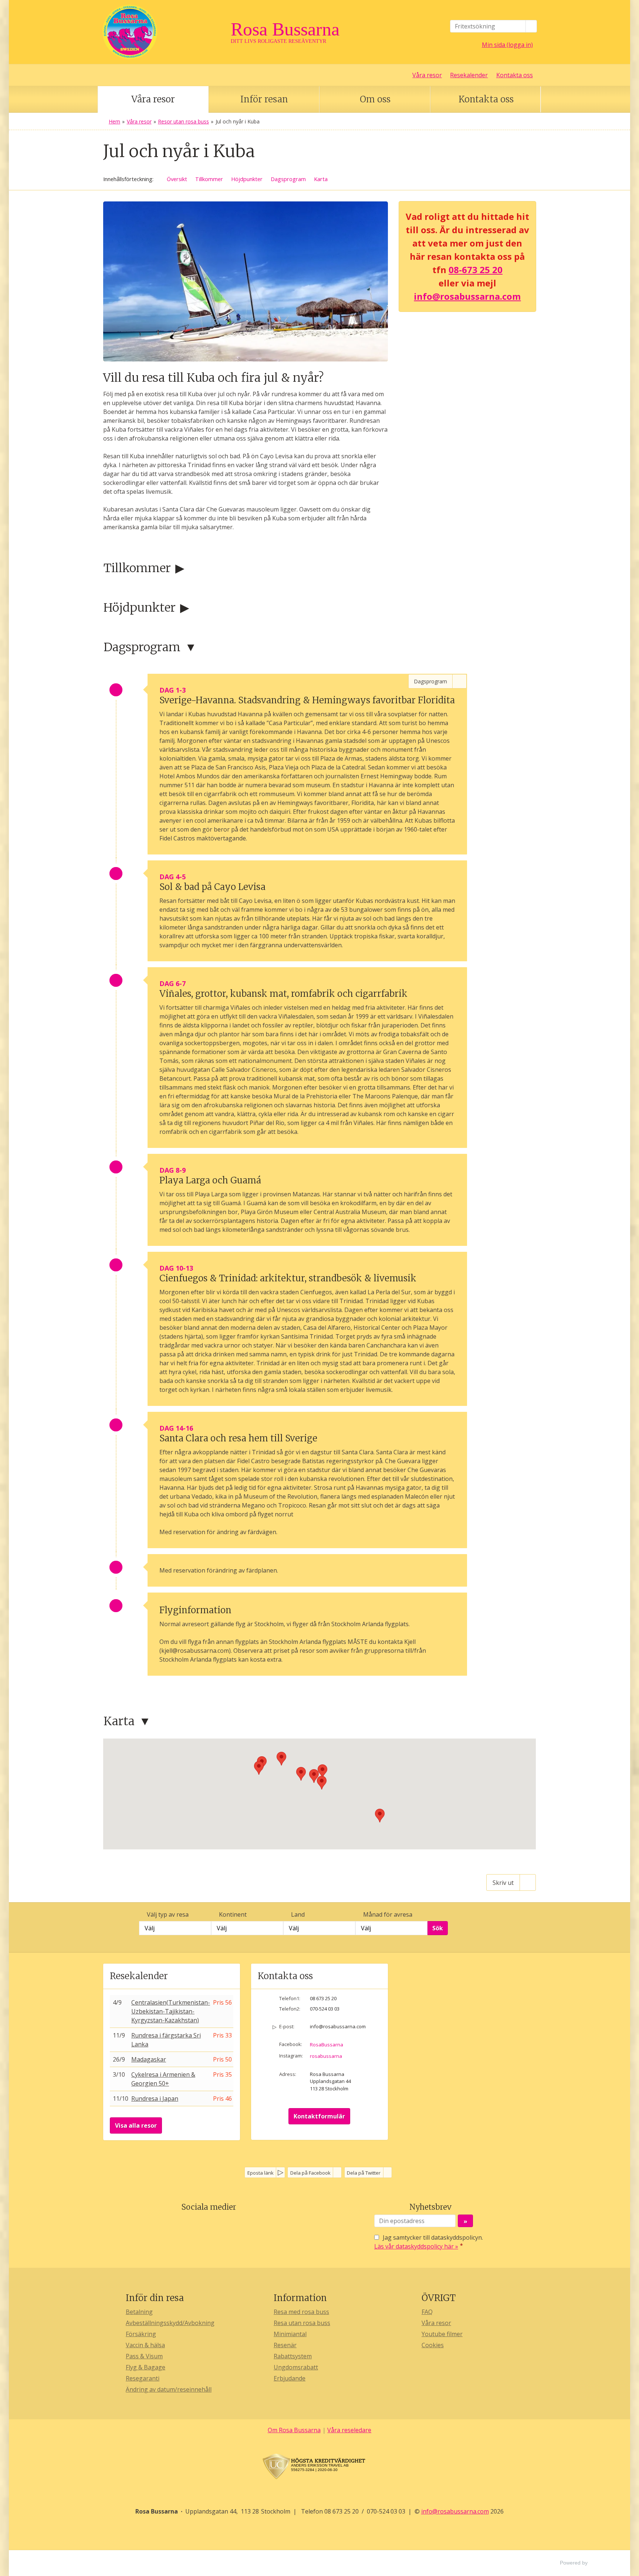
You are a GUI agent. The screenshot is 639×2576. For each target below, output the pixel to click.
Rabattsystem (293, 2356)
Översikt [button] (177, 179)
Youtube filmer (442, 2334)
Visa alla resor (136, 2125)
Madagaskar (149, 2059)
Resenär (285, 2345)
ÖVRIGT (439, 2298)
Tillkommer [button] (209, 179)
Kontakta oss (515, 75)
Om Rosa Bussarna (294, 2430)
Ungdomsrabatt (296, 2367)
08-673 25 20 (476, 270)
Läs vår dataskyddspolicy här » (416, 2246)
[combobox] (175, 1928)
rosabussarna (326, 2056)
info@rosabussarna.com (467, 296)
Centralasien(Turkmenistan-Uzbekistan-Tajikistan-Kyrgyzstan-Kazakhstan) (171, 2011)
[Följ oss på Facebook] (201, 2225)
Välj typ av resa (168, 1914)
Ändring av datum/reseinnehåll (169, 2389)
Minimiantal (290, 2334)
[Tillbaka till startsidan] (164, 32)
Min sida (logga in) (507, 45)
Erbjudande (290, 2378)
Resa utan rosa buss (302, 2323)
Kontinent (233, 1914)
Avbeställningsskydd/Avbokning (170, 2323)
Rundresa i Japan (155, 2098)
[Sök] (531, 26)
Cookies (433, 2345)
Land (298, 1914)
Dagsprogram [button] (288, 179)
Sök (438, 1928)
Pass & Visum (144, 2356)
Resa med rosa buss (301, 2312)
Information (300, 2298)
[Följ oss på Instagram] (216, 2225)
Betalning (139, 2312)
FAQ (427, 2312)
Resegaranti (143, 2378)
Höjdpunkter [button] (247, 179)
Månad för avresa (388, 1914)
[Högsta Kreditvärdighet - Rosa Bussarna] (319, 2467)
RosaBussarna (327, 2045)
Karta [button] (321, 179)
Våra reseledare (349, 2430)
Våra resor (427, 75)
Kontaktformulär (319, 2116)
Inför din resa (155, 2298)
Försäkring (141, 2334)
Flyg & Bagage (146, 2367)
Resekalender (469, 75)
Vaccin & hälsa (145, 2345)
